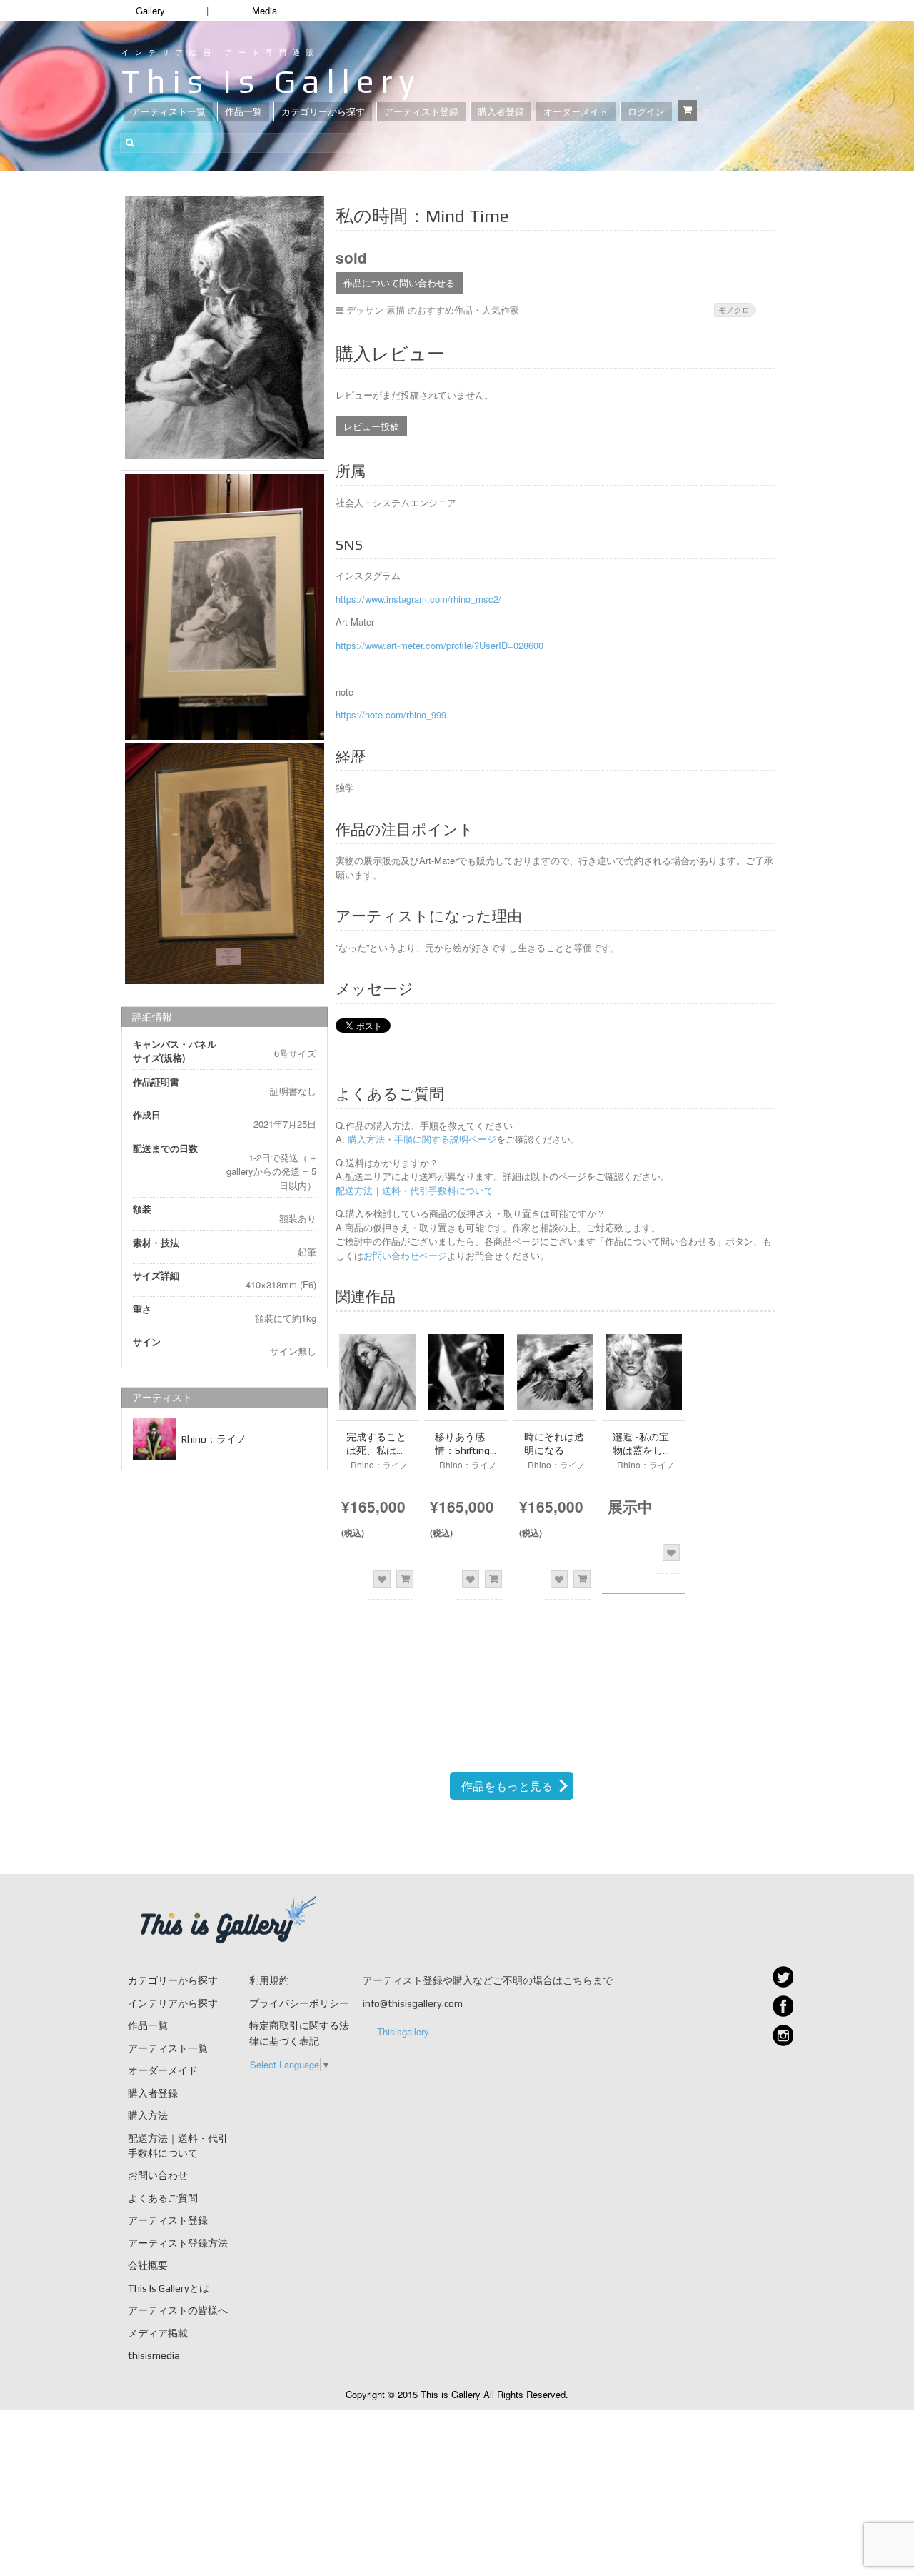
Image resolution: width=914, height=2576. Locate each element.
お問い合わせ (158, 2175)
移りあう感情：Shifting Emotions (462, 1450)
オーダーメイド (576, 112)
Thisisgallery (403, 2031)
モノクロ (734, 309)
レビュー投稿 (371, 426)
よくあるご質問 (163, 2198)
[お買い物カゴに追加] (405, 1579)
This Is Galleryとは (169, 2288)
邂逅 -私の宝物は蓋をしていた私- (643, 1450)
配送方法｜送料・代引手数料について (415, 1190)
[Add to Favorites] (382, 1579)
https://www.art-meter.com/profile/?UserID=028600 (440, 645)
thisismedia (154, 2355)
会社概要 (148, 2265)
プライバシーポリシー (299, 2003)
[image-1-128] (225, 607)
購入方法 (148, 2115)
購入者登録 (501, 112)
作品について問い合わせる (399, 282)
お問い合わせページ (405, 1255)
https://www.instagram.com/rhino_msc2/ (418, 599)
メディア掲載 (158, 2333)
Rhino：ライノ (214, 1439)
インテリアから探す (173, 2003)
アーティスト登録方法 (178, 2243)
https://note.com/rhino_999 (391, 715)
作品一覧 (243, 112)
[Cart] (687, 110)
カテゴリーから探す (323, 112)
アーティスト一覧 (169, 112)
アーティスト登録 (421, 112)
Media (265, 10)
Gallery (150, 10)
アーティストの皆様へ (178, 2310)
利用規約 (269, 1980)
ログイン (646, 112)
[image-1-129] (225, 863)
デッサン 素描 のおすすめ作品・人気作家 (433, 310)
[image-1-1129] (225, 328)
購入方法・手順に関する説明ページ (421, 1139)
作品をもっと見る (507, 1786)
